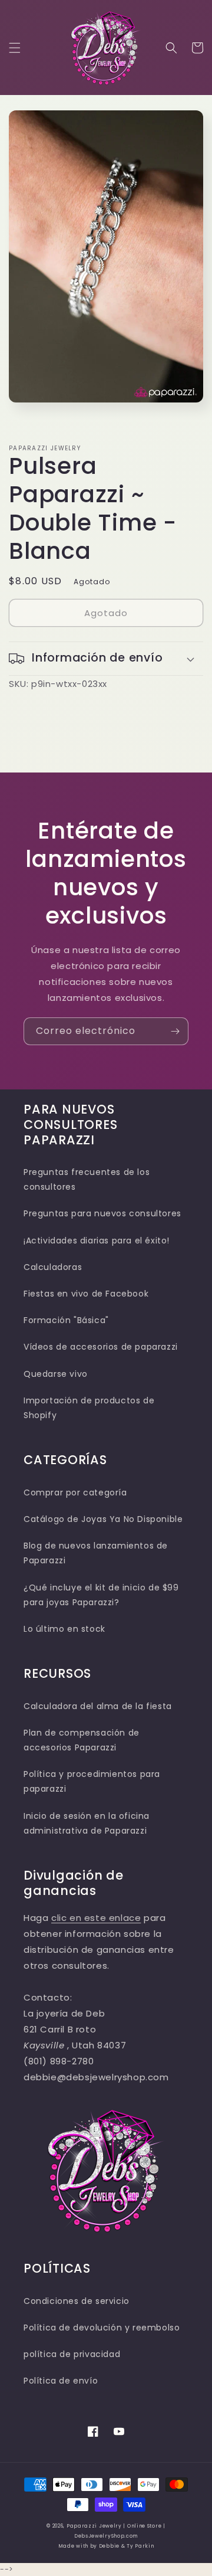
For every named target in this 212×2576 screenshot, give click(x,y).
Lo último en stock (64, 1629)
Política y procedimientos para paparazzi (92, 1781)
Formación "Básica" (66, 1320)
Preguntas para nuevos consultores (102, 1213)
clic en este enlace (96, 1918)
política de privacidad (72, 2354)
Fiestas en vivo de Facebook (86, 1294)
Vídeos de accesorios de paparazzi (101, 1347)
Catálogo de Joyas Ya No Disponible (103, 1519)
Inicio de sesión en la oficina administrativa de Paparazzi (87, 1823)
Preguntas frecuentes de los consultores (87, 1179)
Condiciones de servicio (77, 2301)
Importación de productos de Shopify (89, 1408)
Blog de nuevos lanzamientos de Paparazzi (96, 1553)
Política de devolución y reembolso (102, 2328)
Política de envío (61, 2381)
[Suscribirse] (175, 1031)
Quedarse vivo (56, 1374)
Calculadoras (53, 1267)
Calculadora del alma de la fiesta (98, 1706)
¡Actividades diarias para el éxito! (97, 1240)
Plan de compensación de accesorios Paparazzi (82, 1740)
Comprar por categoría (75, 1492)
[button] (15, 48)
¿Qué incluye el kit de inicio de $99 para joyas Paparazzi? (101, 1595)
